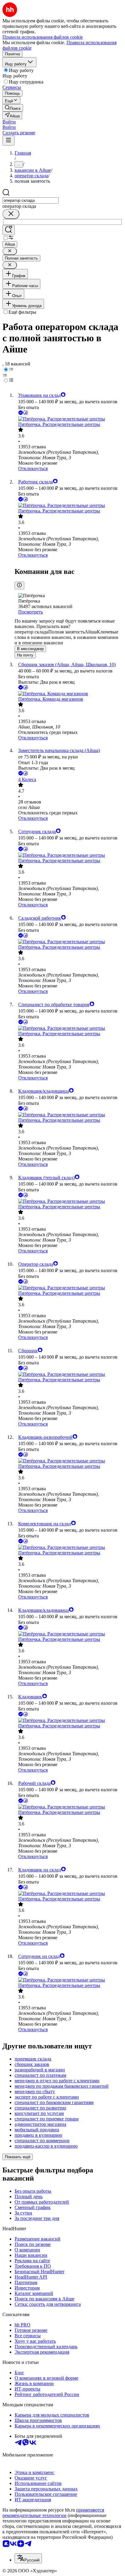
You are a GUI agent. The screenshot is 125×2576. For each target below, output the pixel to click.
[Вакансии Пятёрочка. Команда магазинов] (69, 694)
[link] (13, 108)
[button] (9, 122)
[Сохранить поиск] (8, 230)
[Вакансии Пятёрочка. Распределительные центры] (69, 419)
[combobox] (30, 200)
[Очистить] (11, 214)
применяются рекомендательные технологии (53, 2513)
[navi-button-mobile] (8, 141)
